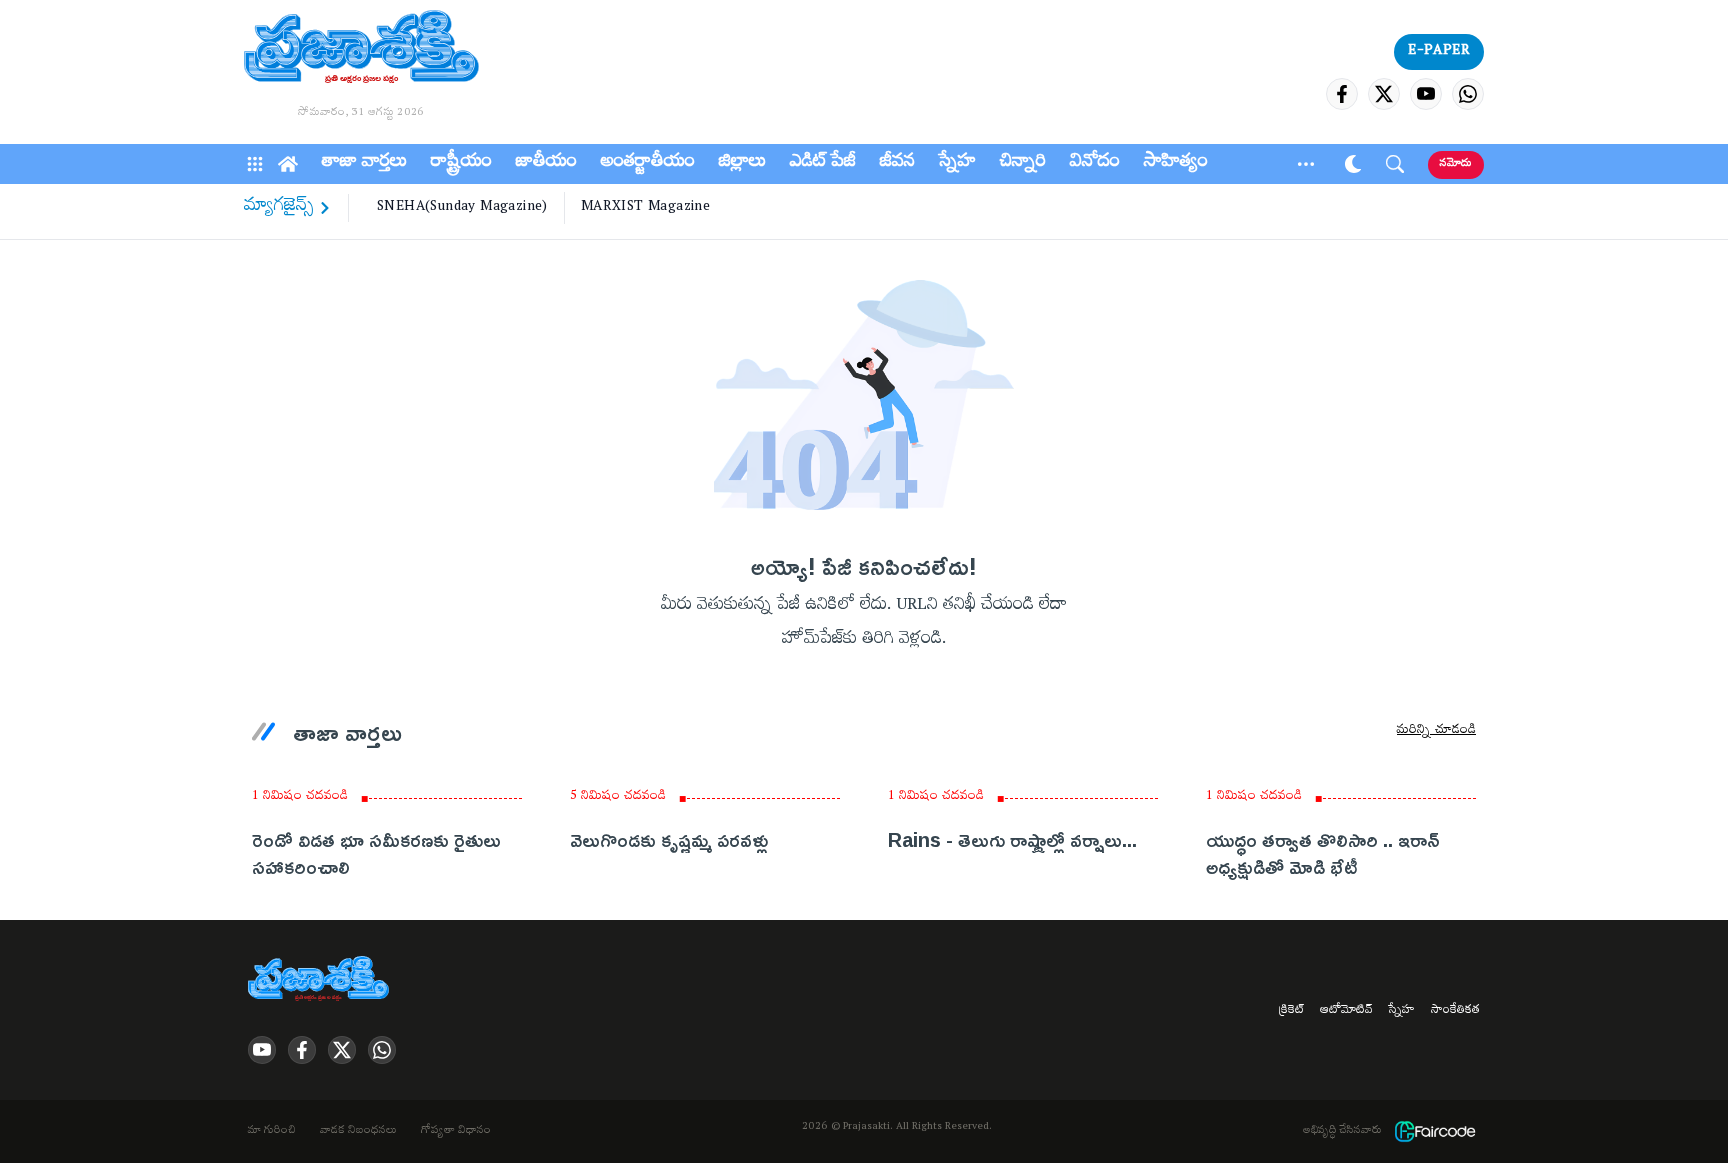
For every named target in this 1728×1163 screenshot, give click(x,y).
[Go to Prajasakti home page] (322, 980)
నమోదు (1456, 164)
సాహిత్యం (1176, 164)
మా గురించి (272, 1132)
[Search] (1395, 164)
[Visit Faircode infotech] (1435, 1131)
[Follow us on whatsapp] (1468, 94)
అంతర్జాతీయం (648, 164)
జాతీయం (546, 164)
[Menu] (255, 164)
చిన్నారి (1023, 164)
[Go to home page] (361, 50)
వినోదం (1095, 164)
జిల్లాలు (742, 164)
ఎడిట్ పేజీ (823, 164)
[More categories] (1306, 164)
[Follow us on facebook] (1342, 94)
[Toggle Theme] (1353, 164)
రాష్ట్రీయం (461, 164)
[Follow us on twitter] (1384, 94)
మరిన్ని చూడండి (1436, 732)
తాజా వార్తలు (364, 164)
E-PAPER (1439, 52)
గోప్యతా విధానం (456, 1132)
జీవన (897, 164)
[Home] (288, 164)
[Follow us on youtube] (1426, 94)
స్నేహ (957, 164)
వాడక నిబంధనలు (358, 1132)
